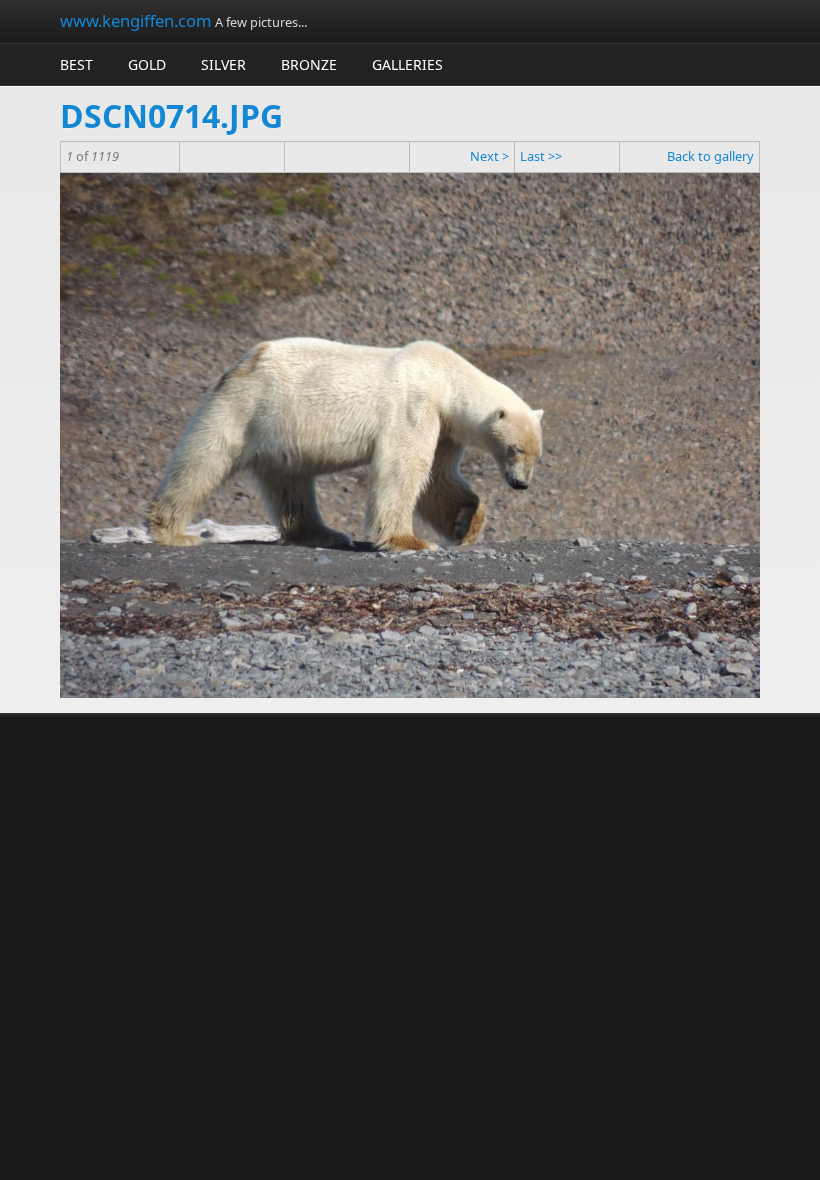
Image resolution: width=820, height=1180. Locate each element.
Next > (489, 156)
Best (76, 64)
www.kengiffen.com (136, 20)
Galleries (407, 64)
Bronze (309, 64)
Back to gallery (710, 156)
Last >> (541, 156)
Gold (147, 64)
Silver (223, 64)
